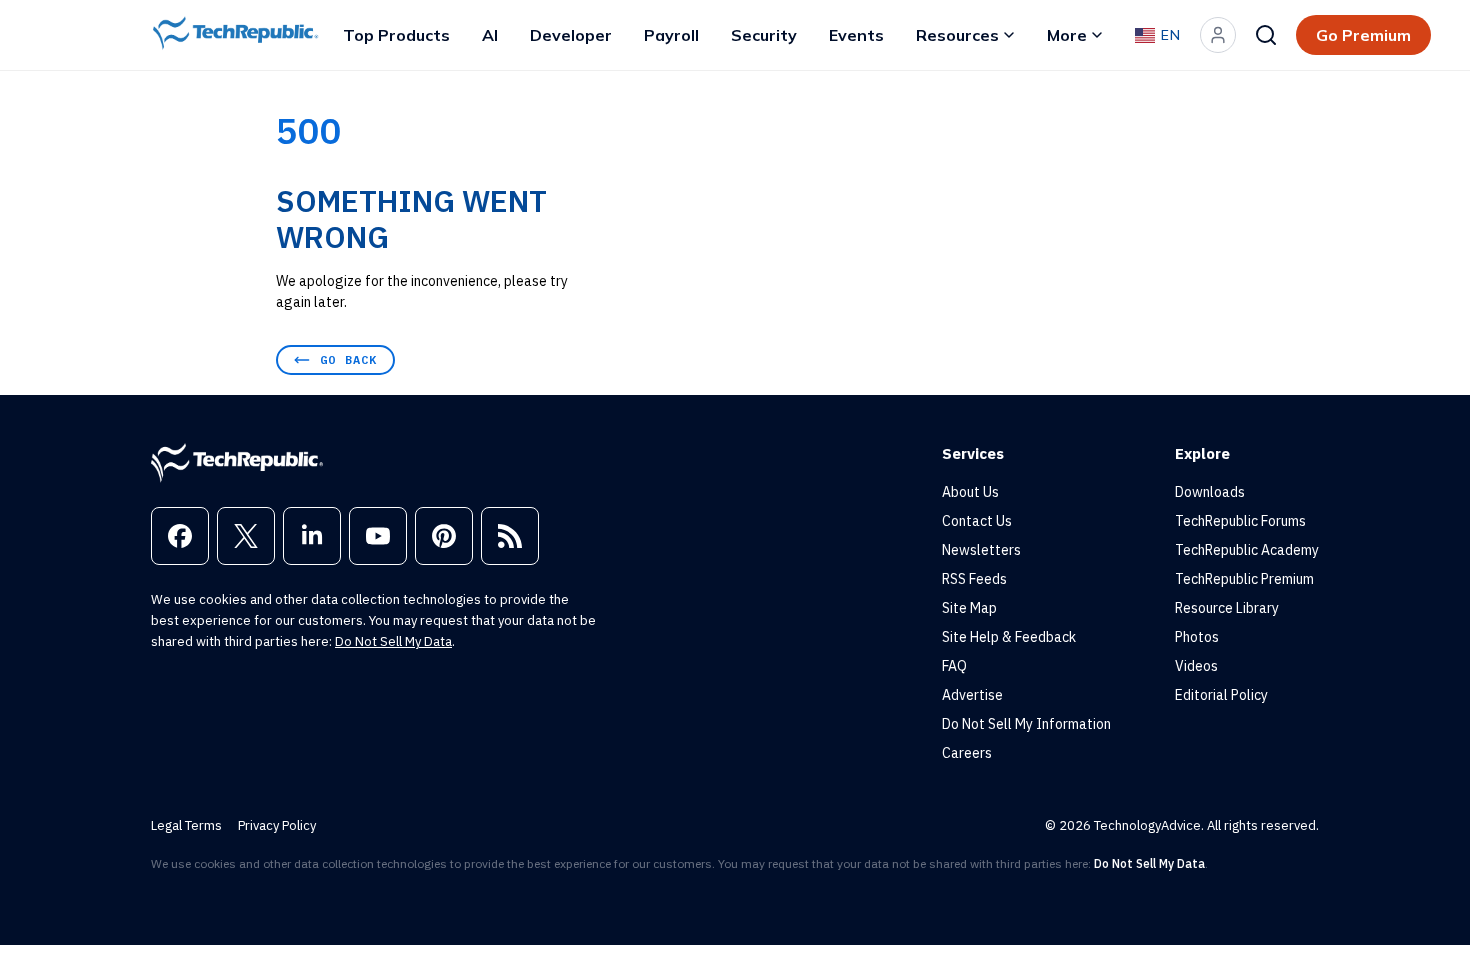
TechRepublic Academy (1247, 550)
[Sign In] (1218, 35)
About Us (970, 492)
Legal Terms (186, 825)
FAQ (954, 666)
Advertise (972, 695)
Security (764, 35)
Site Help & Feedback (1009, 637)
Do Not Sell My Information (1026, 724)
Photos (1197, 637)
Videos (1196, 666)
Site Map (969, 608)
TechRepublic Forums (1240, 521)
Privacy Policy (277, 825)
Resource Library (1227, 608)
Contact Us (977, 521)
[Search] (1266, 35)
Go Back (348, 359)
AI (490, 35)
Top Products (396, 35)
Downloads (1210, 492)
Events (856, 35)
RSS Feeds (974, 579)
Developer (571, 35)
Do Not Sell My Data (393, 641)
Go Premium (1363, 35)
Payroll (671, 35)
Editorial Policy (1221, 695)
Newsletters (981, 550)
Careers (967, 753)
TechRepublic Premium (1244, 579)
